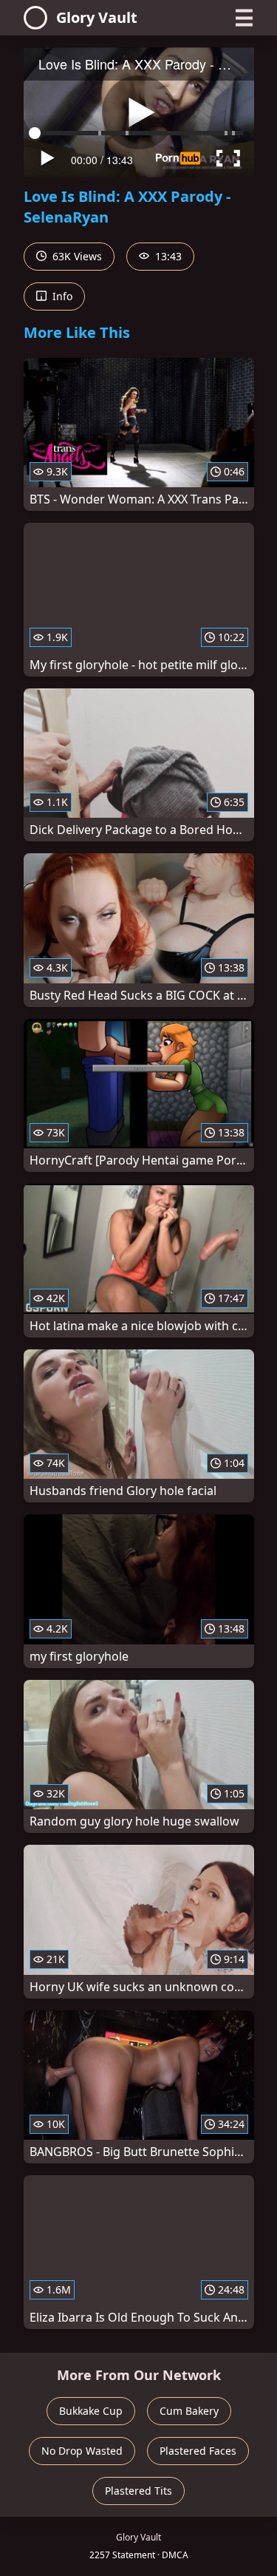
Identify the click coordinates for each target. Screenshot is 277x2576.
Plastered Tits (138, 2491)
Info (61, 296)
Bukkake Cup (91, 2411)
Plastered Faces (198, 2451)
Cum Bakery (189, 2411)
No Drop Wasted (82, 2451)
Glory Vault (97, 17)
